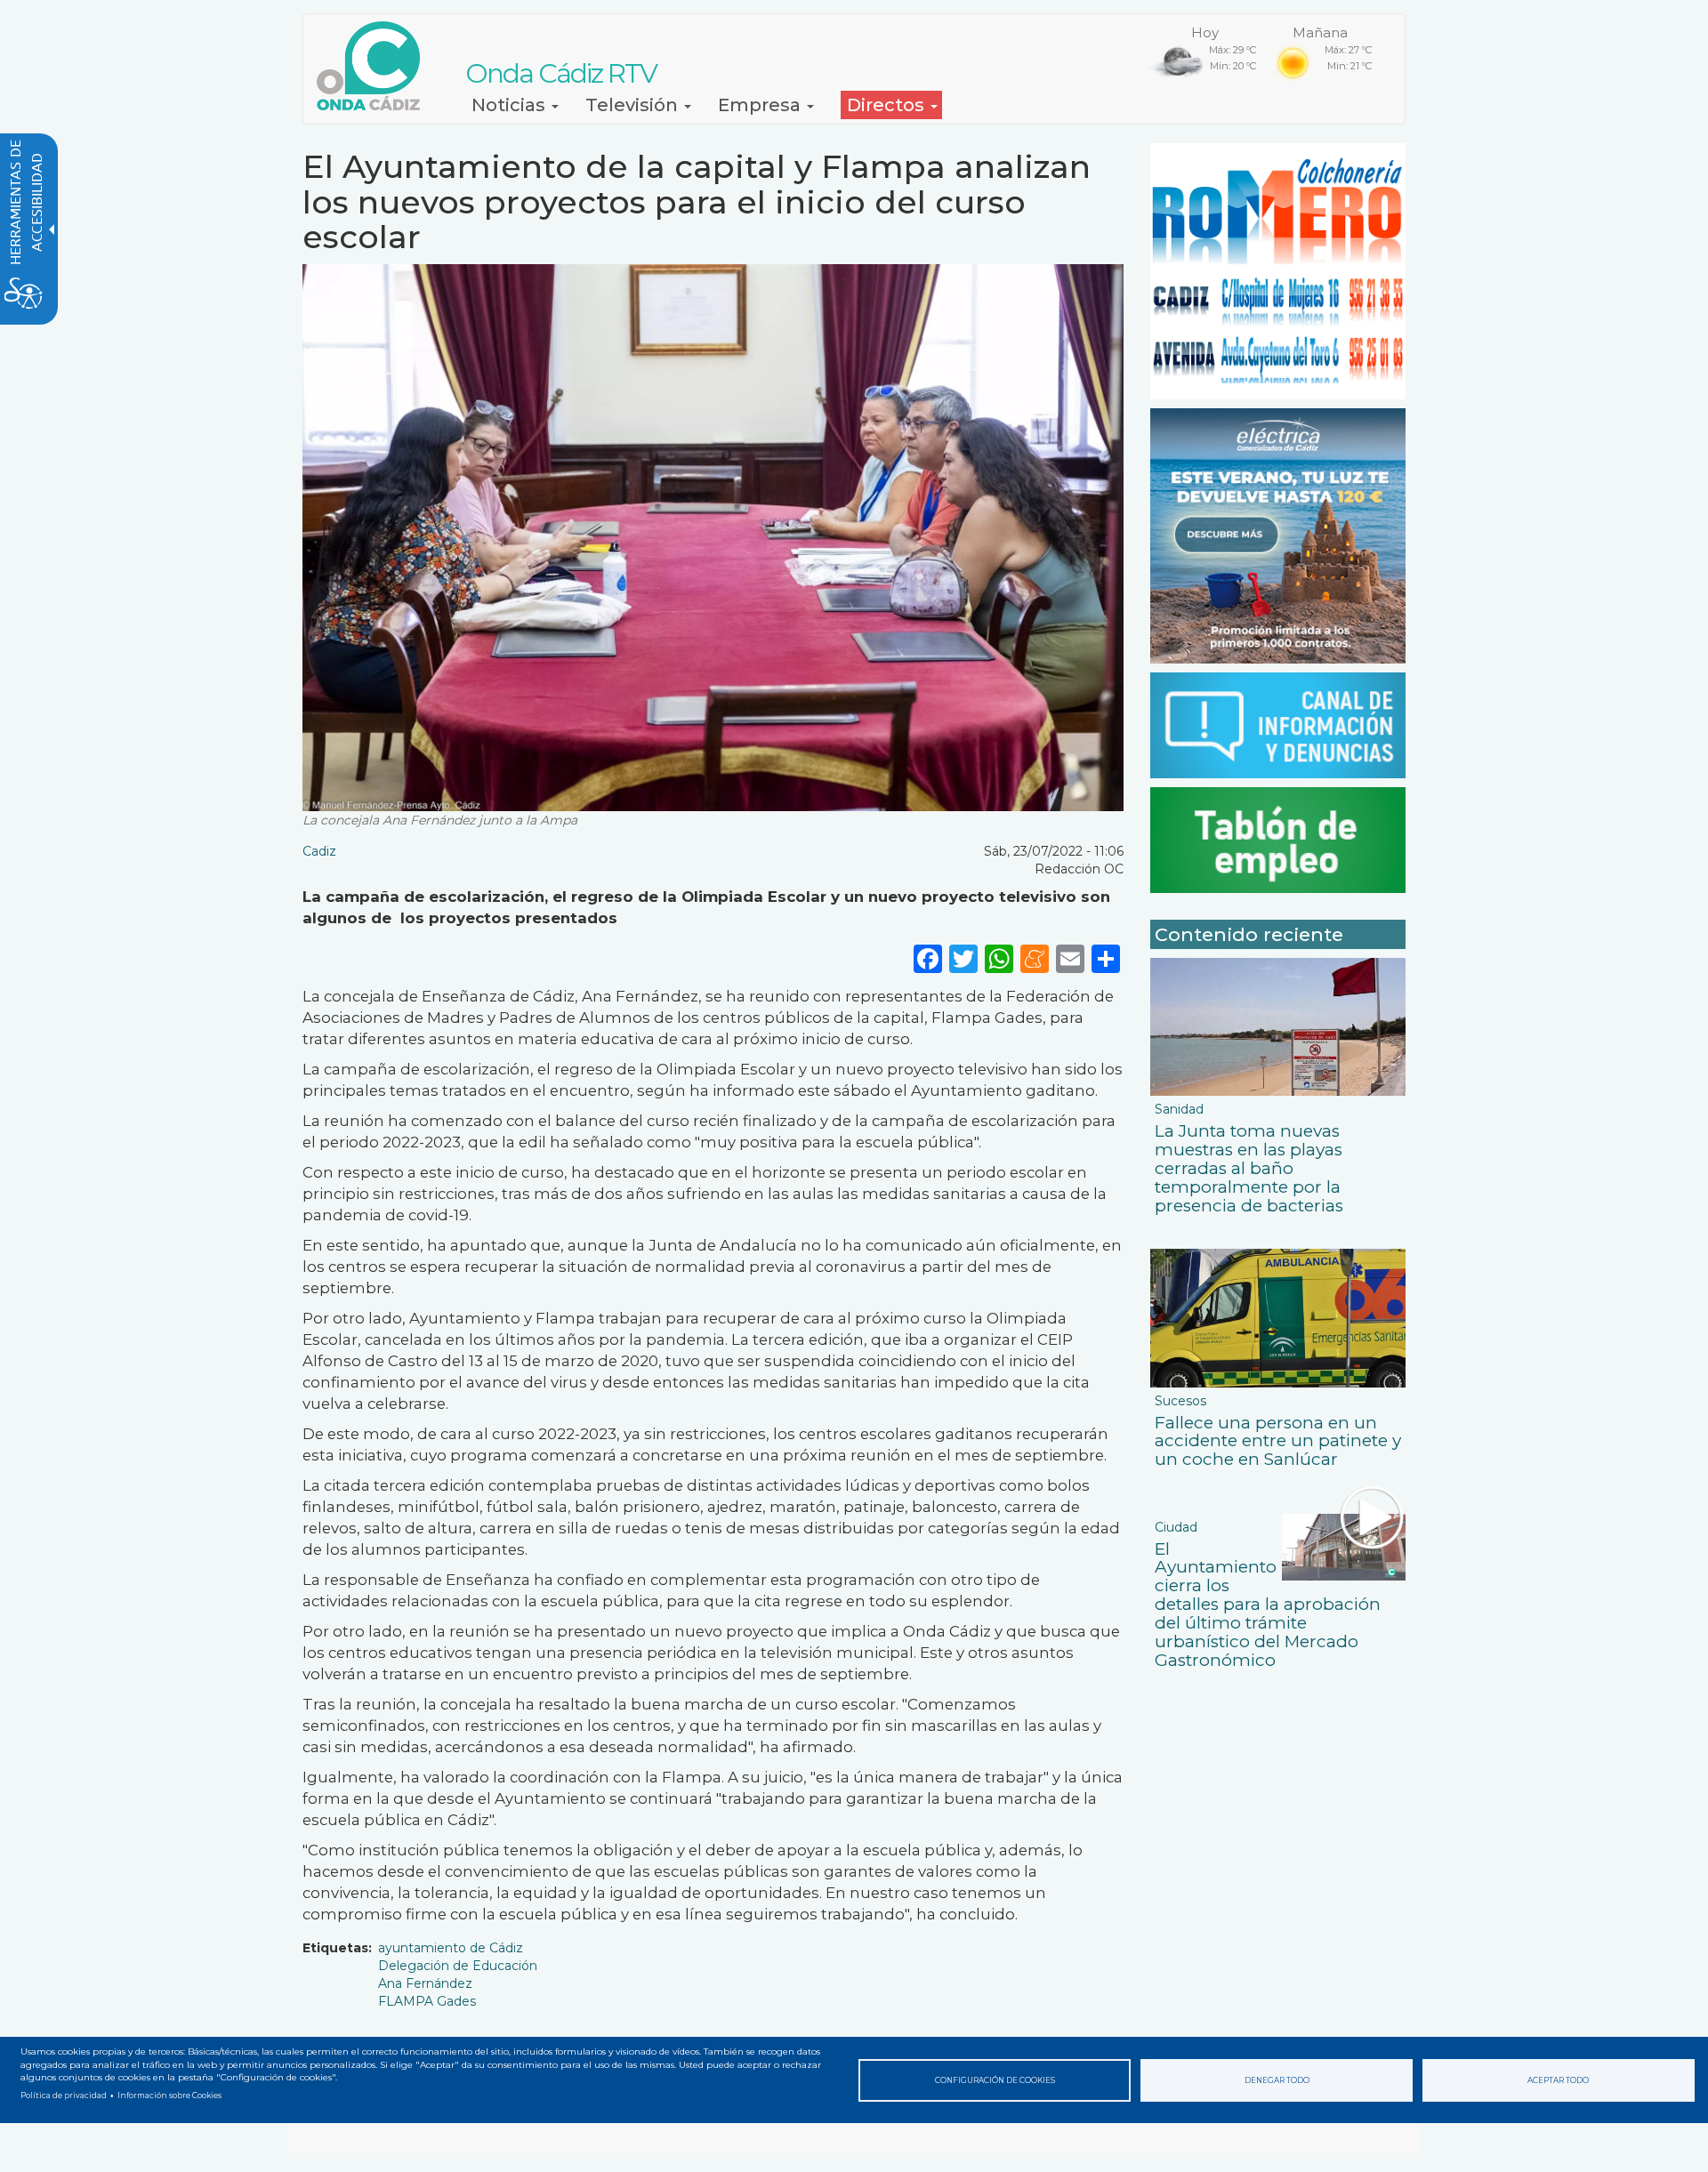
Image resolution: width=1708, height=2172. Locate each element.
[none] (1106, 958)
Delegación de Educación (458, 1966)
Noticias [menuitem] (511, 105)
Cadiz (319, 851)
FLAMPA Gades (427, 2001)
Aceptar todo (1558, 2080)
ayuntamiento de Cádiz (451, 1948)
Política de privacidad (64, 2096)
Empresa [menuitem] (761, 105)
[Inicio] (375, 66)
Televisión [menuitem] (634, 105)
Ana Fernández (425, 1983)
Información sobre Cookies (169, 2096)
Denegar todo (1277, 2080)
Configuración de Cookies (995, 2080)
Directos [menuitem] (888, 105)
